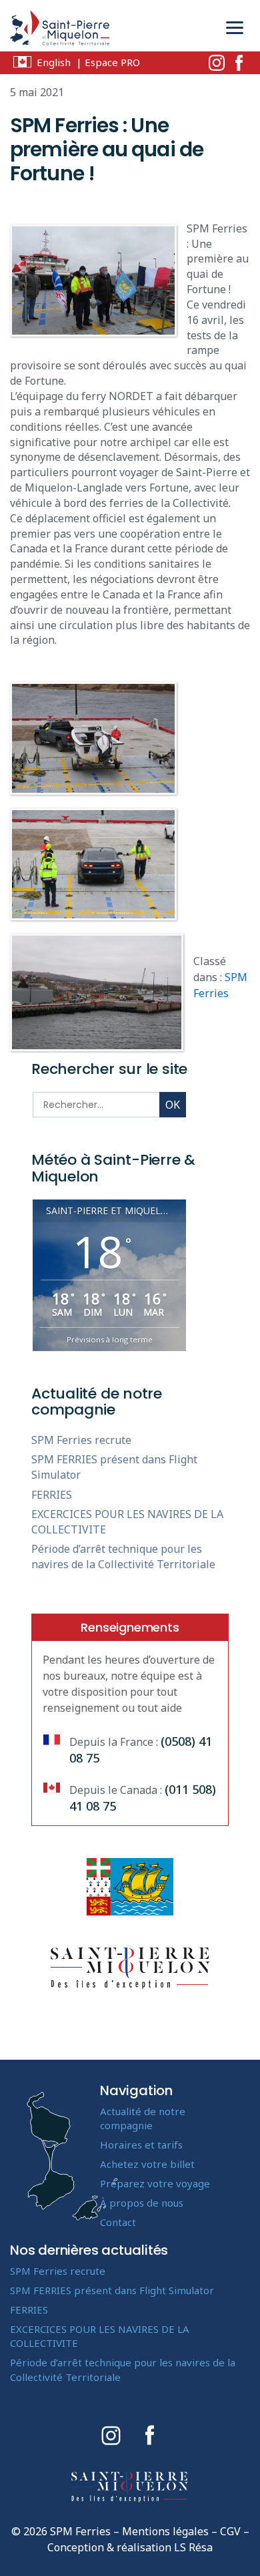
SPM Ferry (60, 31)
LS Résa (193, 2547)
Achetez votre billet (147, 2164)
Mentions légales (165, 2531)
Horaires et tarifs (141, 2145)
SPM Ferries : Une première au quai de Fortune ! (107, 149)
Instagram (217, 63)
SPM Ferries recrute (81, 1440)
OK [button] (173, 1105)
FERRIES (52, 1495)
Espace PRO (112, 62)
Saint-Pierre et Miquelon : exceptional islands (130, 2487)
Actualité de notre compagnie (143, 2118)
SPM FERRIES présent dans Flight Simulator (112, 2290)
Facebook (239, 63)
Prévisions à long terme (110, 1339)
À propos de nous (142, 2203)
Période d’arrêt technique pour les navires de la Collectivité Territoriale (123, 1556)
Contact (118, 2222)
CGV (230, 2531)
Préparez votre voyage (155, 2183)
